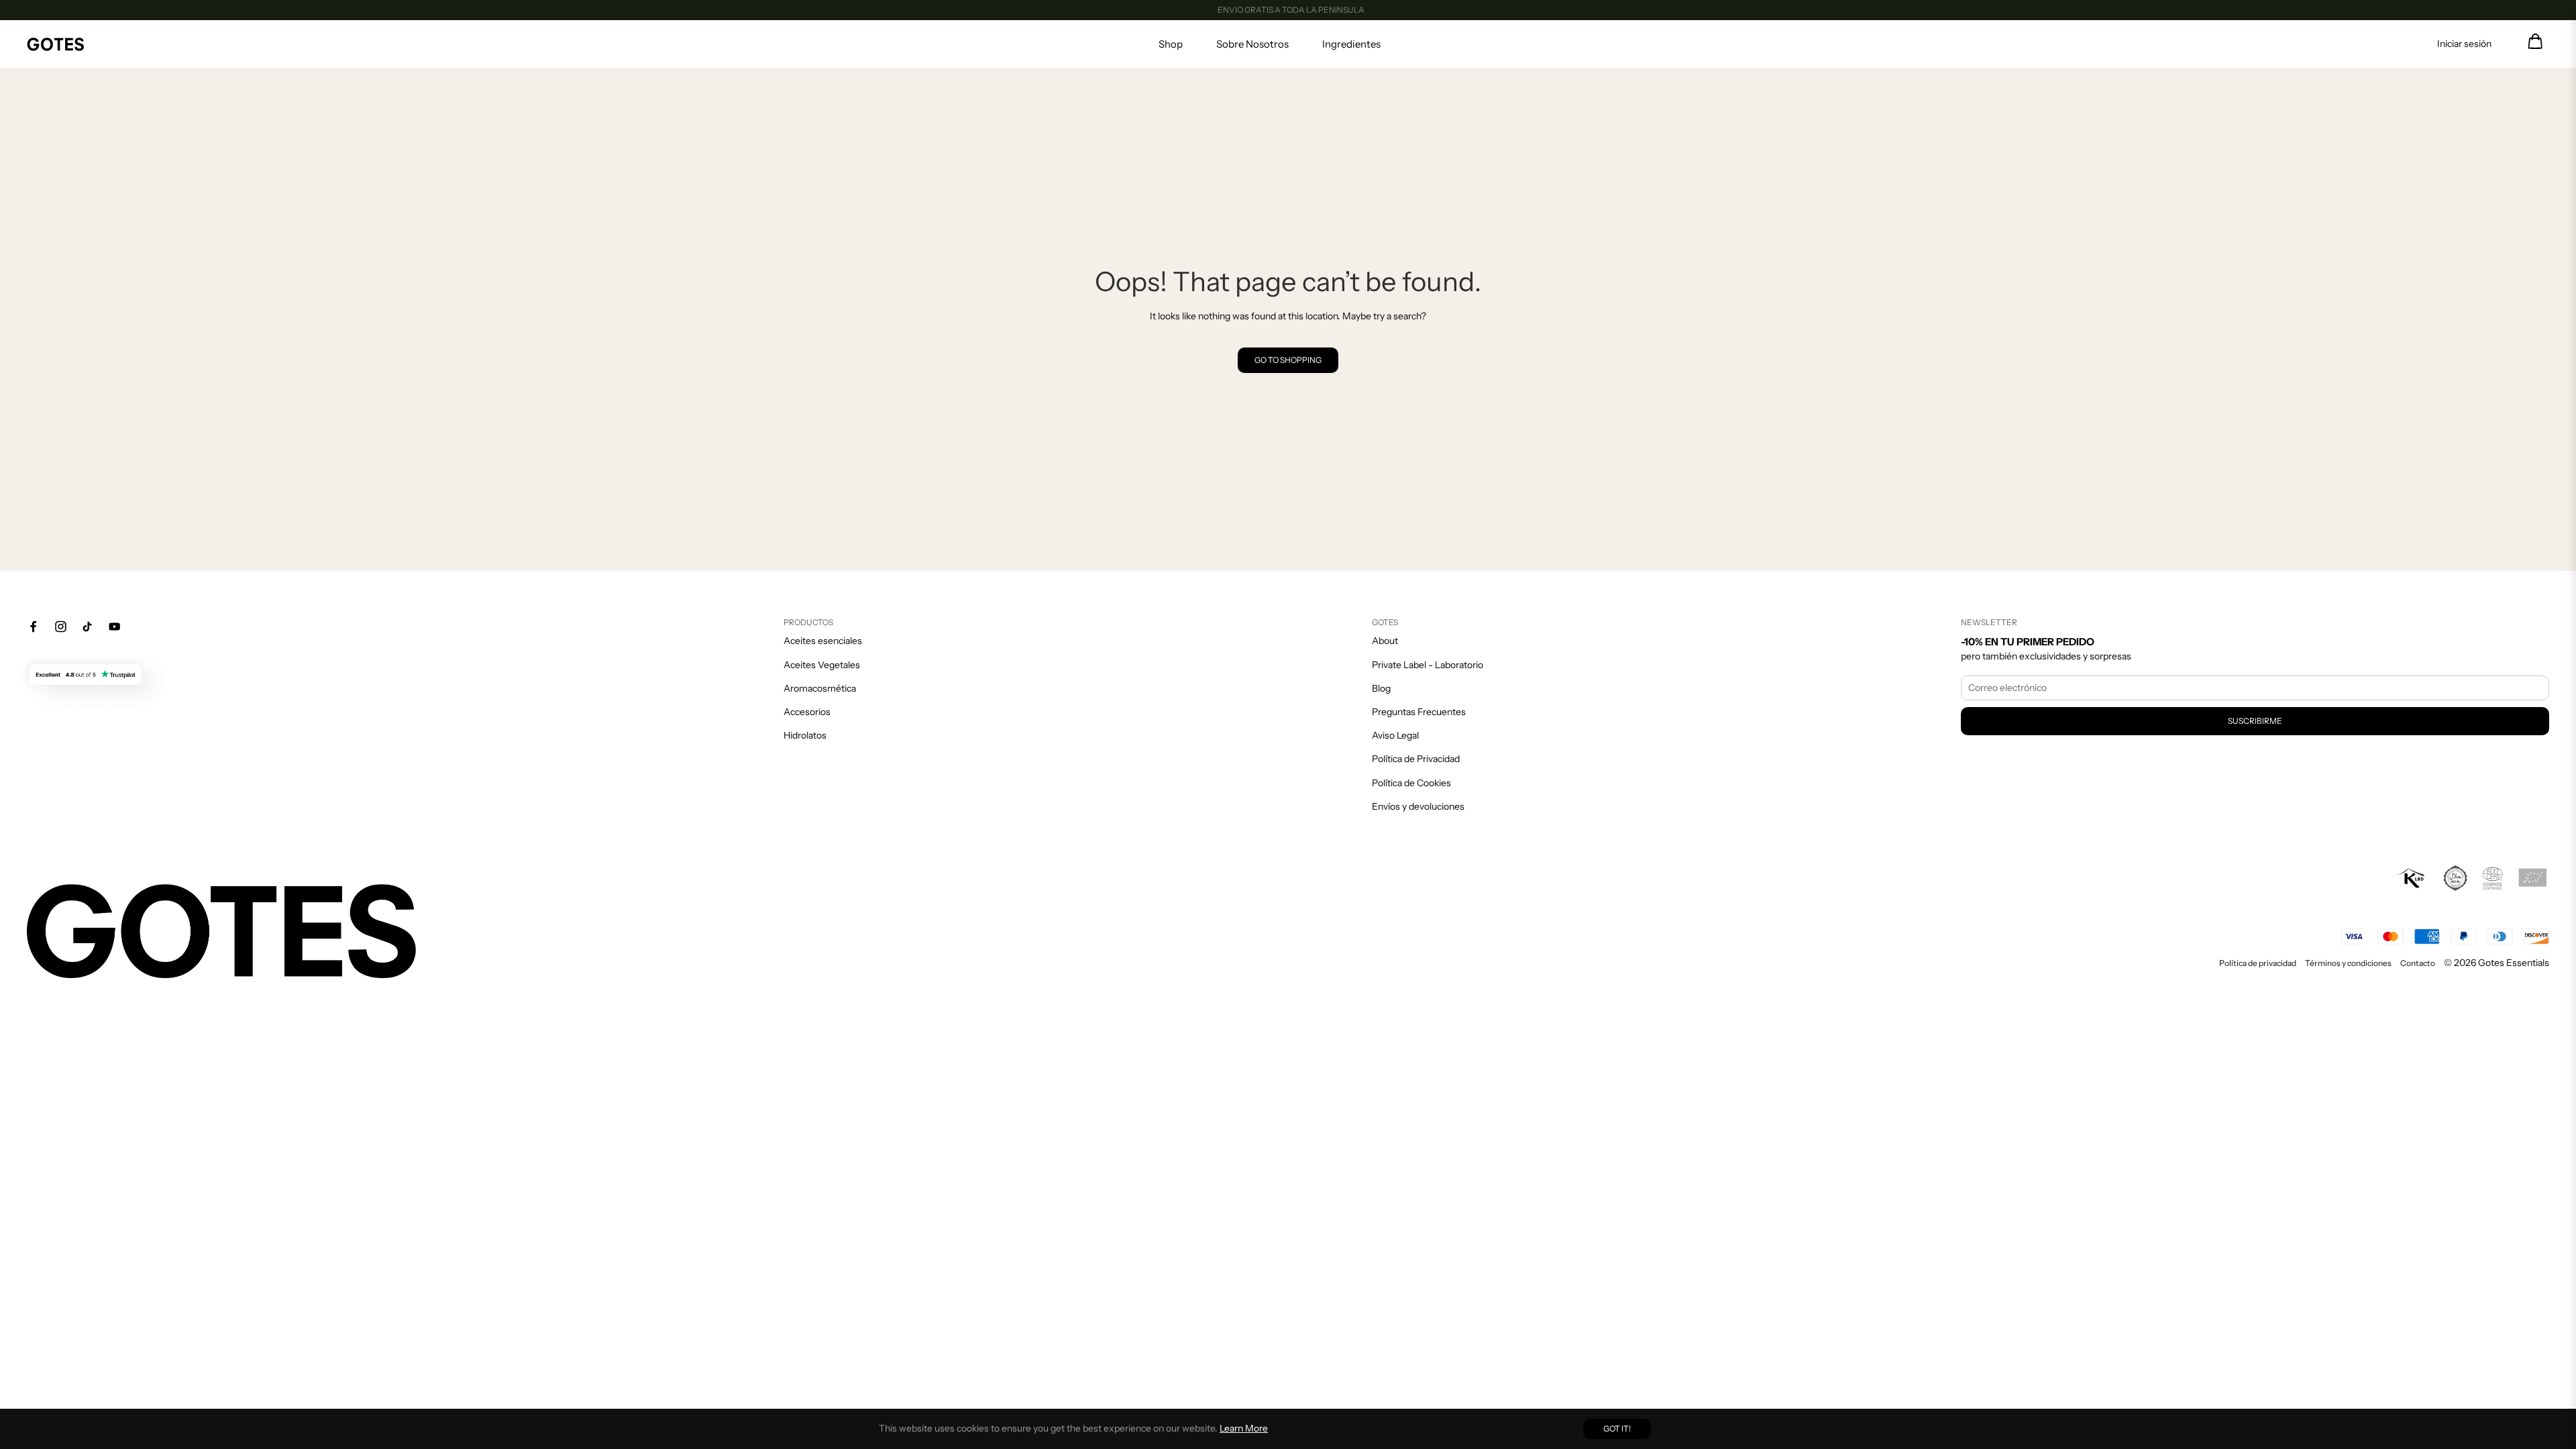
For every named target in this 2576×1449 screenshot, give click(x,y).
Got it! (1617, 1429)
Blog (1381, 688)
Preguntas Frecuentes (1419, 712)
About (1385, 641)
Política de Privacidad (1416, 759)
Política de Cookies (1411, 783)
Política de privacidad (2258, 963)
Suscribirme (2255, 721)
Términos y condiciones (2348, 963)
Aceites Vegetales (822, 665)
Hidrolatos (805, 735)
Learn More (1244, 1428)
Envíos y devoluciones (1418, 806)
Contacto (2418, 963)
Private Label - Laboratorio (1428, 665)
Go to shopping (1288, 360)
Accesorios (807, 712)
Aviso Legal (1395, 735)
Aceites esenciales (823, 641)
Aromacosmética (820, 688)
